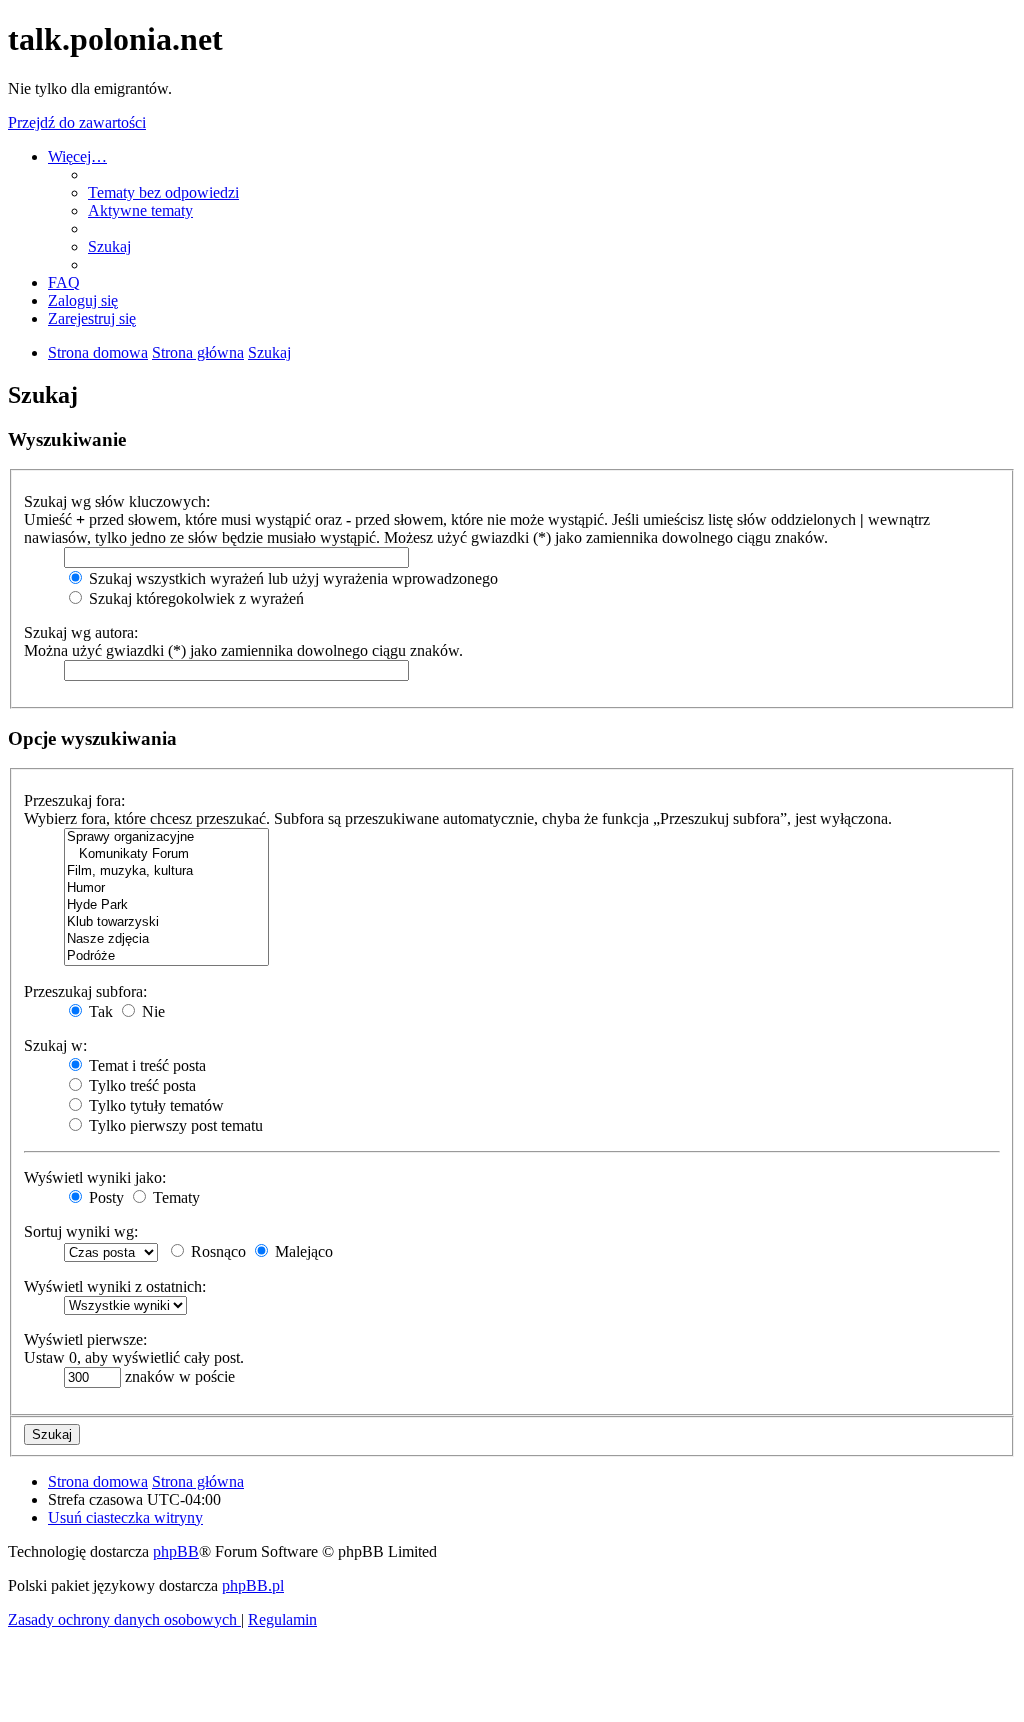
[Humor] (166, 888)
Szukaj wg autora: (81, 632)
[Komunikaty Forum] (166, 854)
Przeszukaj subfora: (85, 991)
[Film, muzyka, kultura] (166, 871)
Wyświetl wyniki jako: (95, 1177)
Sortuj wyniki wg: (81, 1231)
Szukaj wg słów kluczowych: (117, 501)
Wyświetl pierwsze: (85, 1339)
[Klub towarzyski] (166, 922)
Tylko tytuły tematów (154, 1105)
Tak (99, 1011)
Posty (104, 1197)
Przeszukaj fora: (74, 800)
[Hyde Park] (166, 905)
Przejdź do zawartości (77, 122)
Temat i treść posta (145, 1065)
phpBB (176, 1551)
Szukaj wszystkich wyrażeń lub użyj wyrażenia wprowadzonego (291, 578)
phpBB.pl (253, 1585)
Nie (151, 1011)
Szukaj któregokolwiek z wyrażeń (194, 598)
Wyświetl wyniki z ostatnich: (115, 1286)
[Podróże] (166, 956)
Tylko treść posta (140, 1085)
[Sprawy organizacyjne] (166, 837)
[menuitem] (163, 192)
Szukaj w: (55, 1045)
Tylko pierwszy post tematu (174, 1125)
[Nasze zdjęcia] (166, 939)
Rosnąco (216, 1251)
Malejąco (302, 1251)
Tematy (174, 1197)
